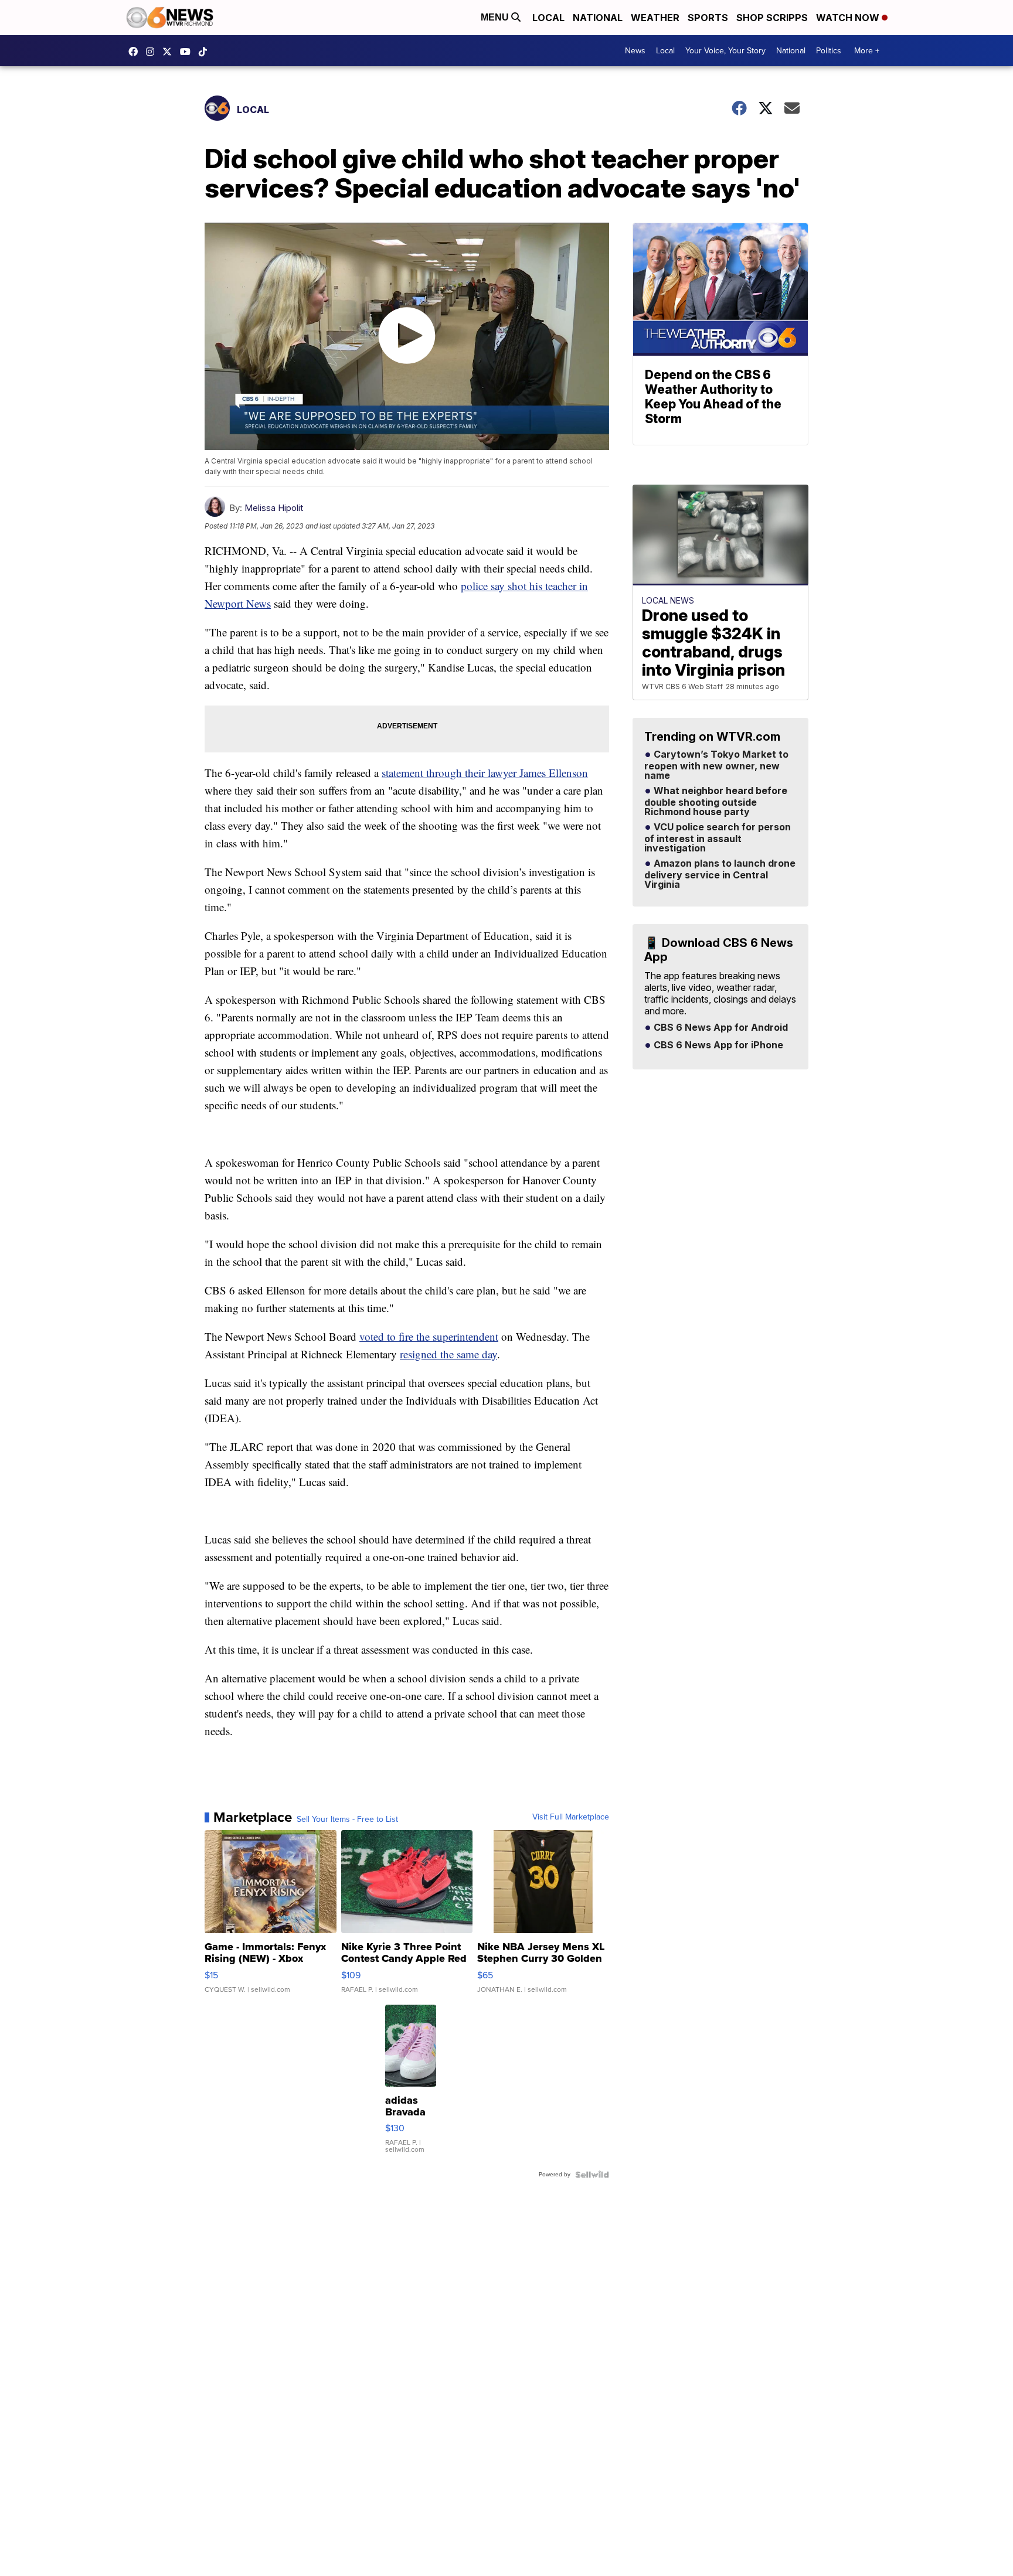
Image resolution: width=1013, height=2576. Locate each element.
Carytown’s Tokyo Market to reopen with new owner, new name (716, 765)
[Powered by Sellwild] (592, 2175)
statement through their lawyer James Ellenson (485, 773)
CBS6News (136, 52)
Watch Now (849, 18)
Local (548, 18)
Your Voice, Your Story (725, 51)
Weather (655, 18)
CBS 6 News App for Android (720, 1028)
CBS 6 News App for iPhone (717, 1045)
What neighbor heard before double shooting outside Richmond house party (716, 802)
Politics (829, 51)
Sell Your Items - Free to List (347, 1819)
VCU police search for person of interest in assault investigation (718, 838)
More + (867, 51)
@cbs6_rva (206, 52)
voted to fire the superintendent (429, 1336)
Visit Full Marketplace (571, 1817)
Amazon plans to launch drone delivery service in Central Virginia (720, 874)
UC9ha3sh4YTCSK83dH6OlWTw (188, 52)
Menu (496, 17)
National (598, 18)
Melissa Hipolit (274, 508)
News (635, 51)
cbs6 (153, 52)
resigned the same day (448, 1354)
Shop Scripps (772, 18)
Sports (708, 18)
